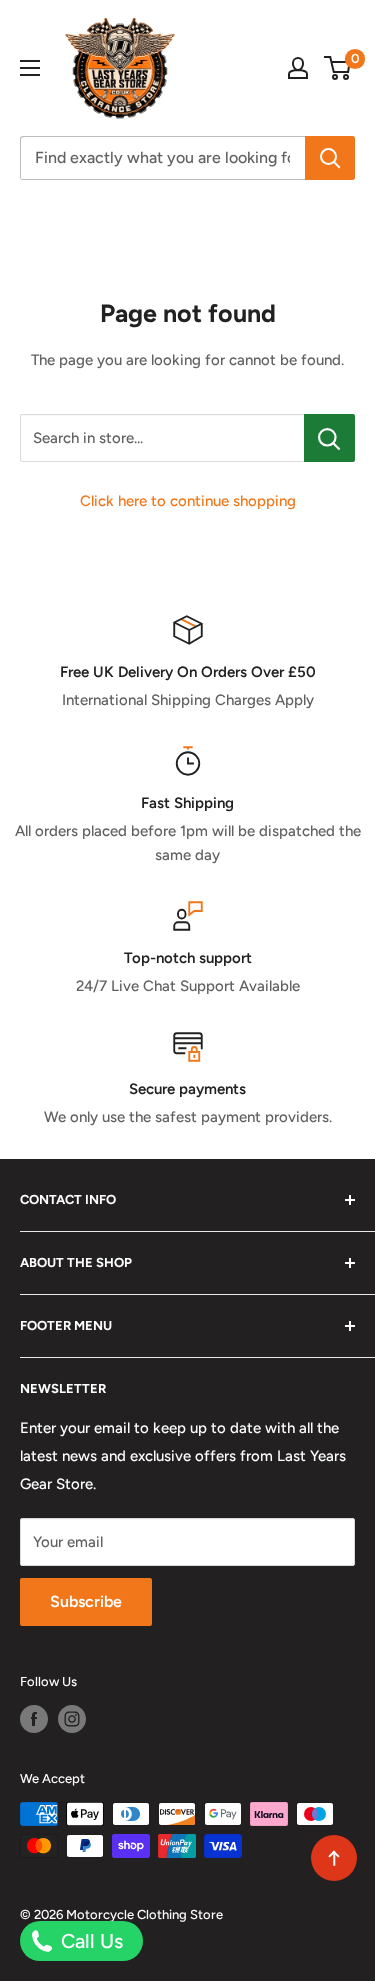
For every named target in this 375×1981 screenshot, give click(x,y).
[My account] (298, 68)
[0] (338, 68)
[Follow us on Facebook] (34, 1719)
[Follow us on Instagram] (72, 1719)
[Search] (330, 158)
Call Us (89, 1941)
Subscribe (86, 1601)
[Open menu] (30, 68)
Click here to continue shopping (188, 501)
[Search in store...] (329, 438)
